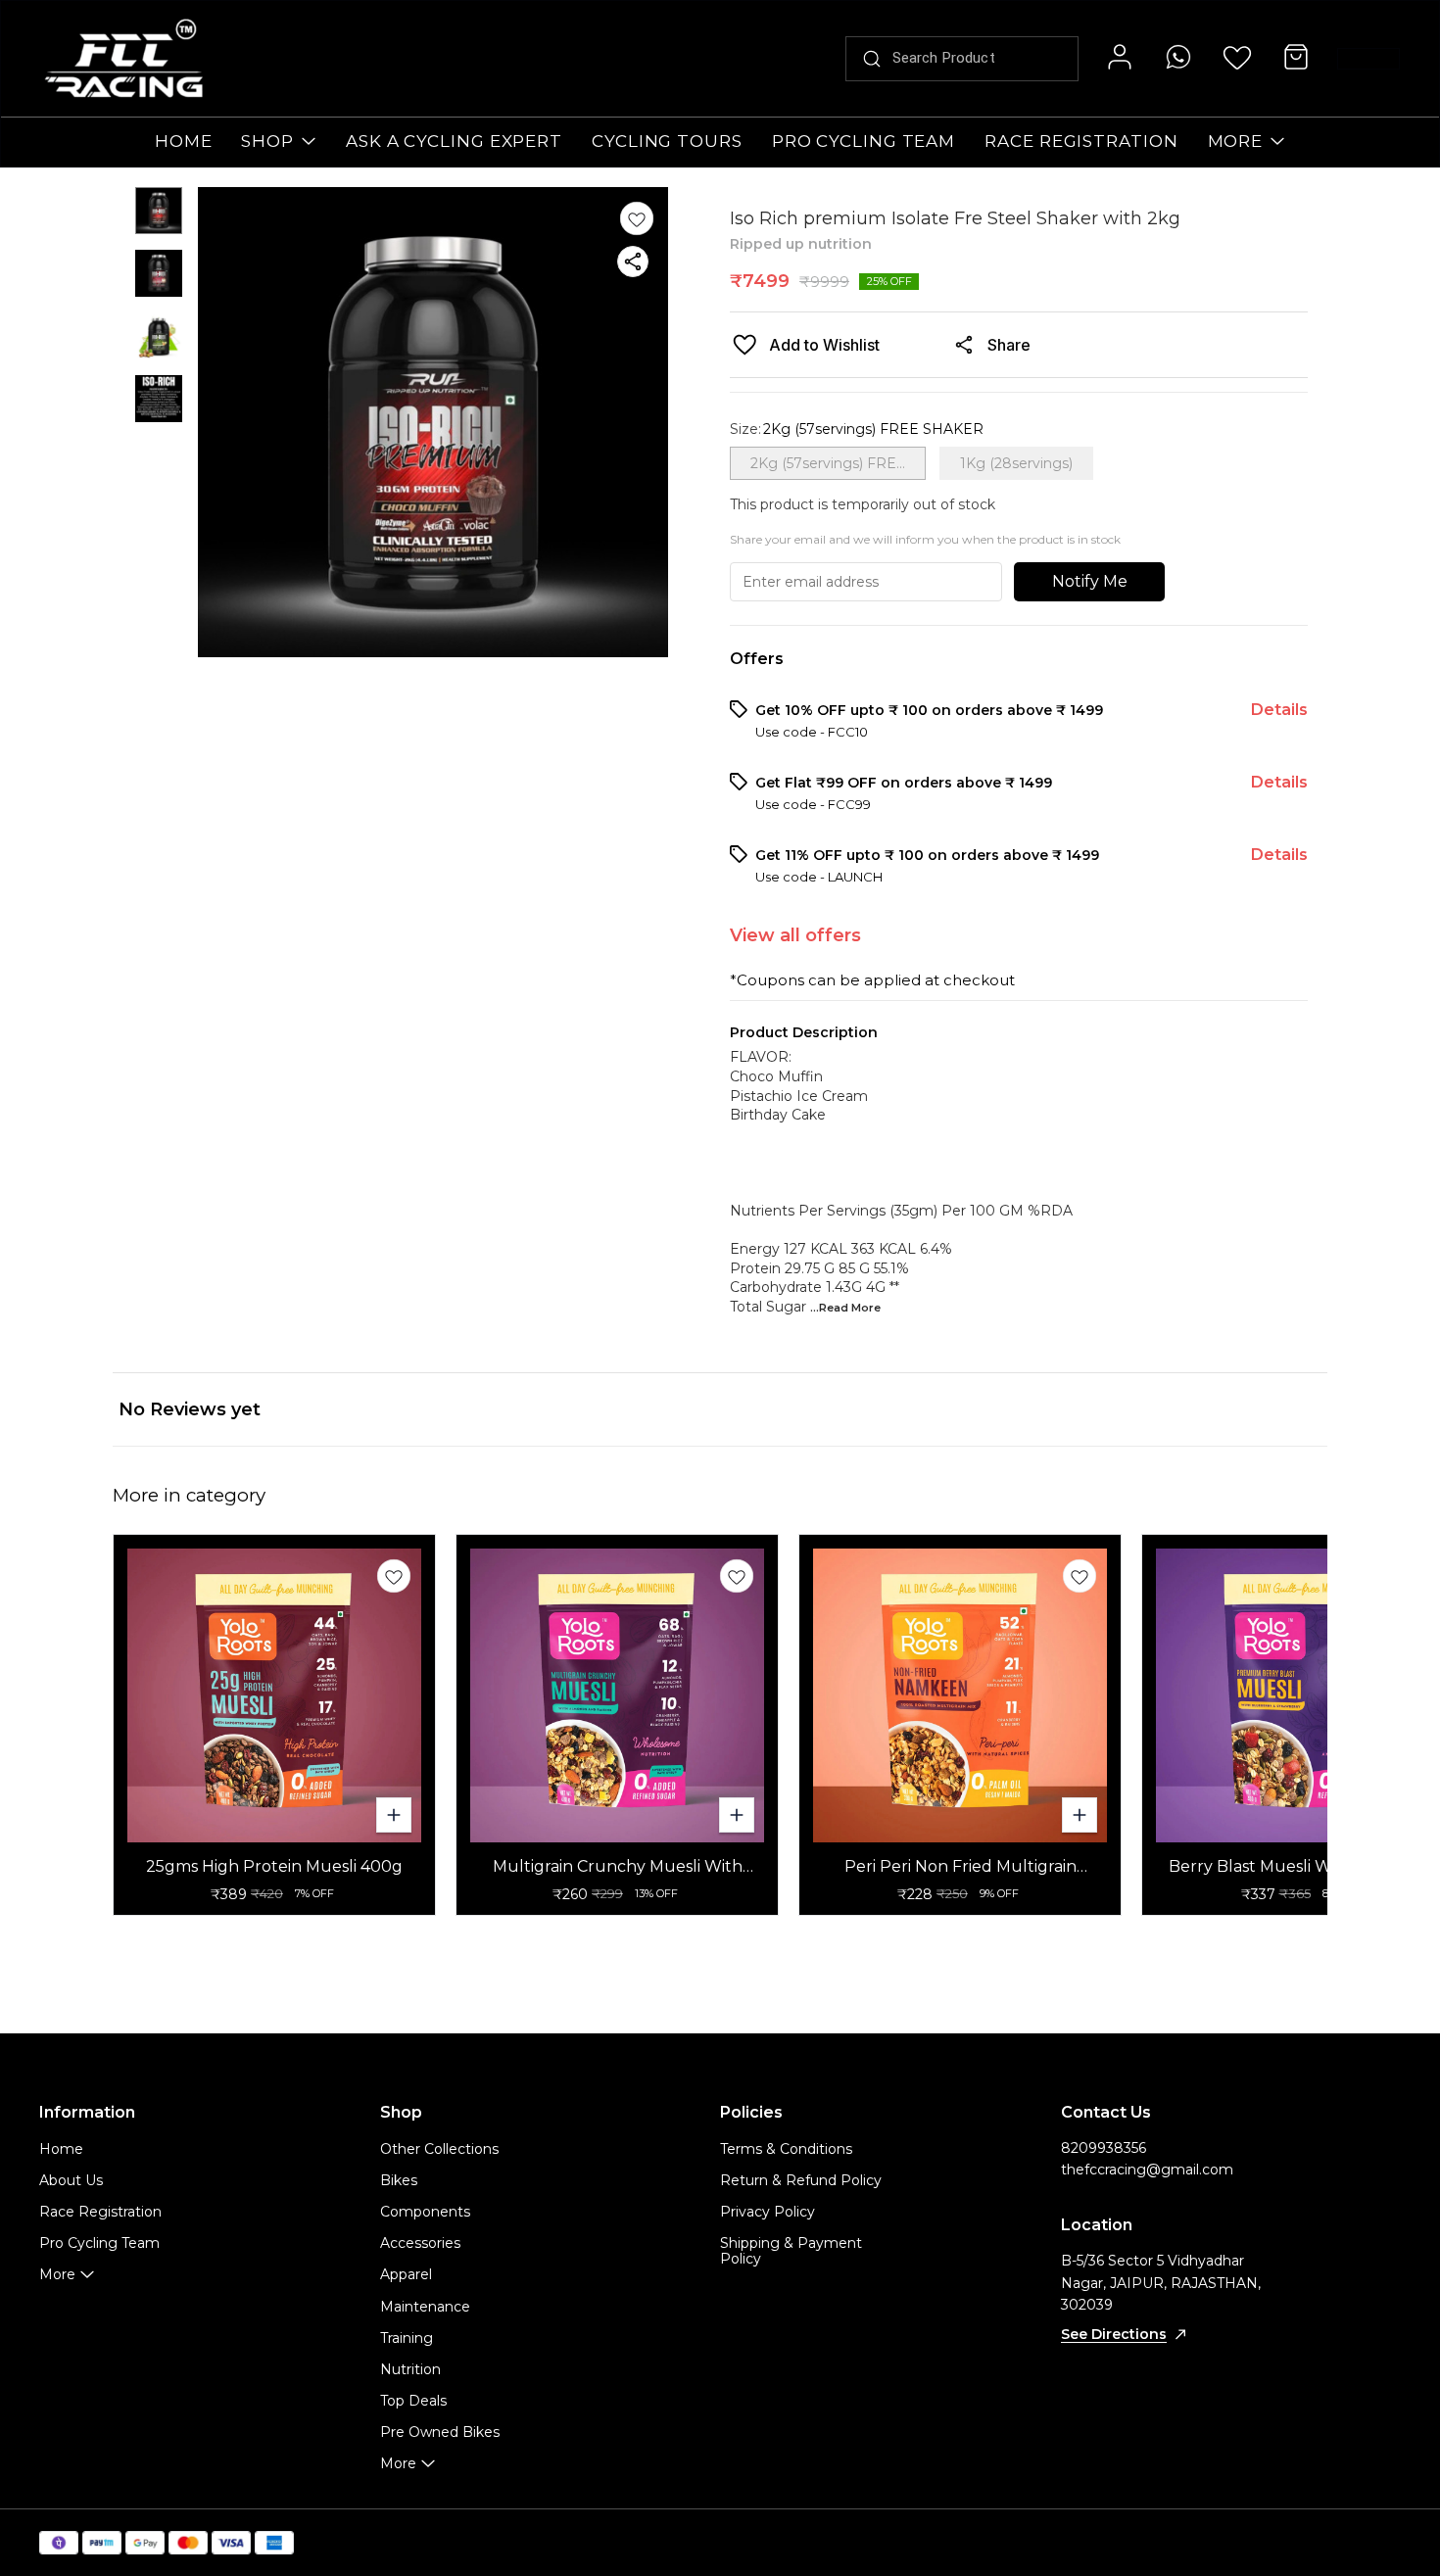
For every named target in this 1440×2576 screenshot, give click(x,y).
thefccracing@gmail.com (1147, 2170)
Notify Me (1090, 581)
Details (1279, 710)
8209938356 (1104, 2148)
